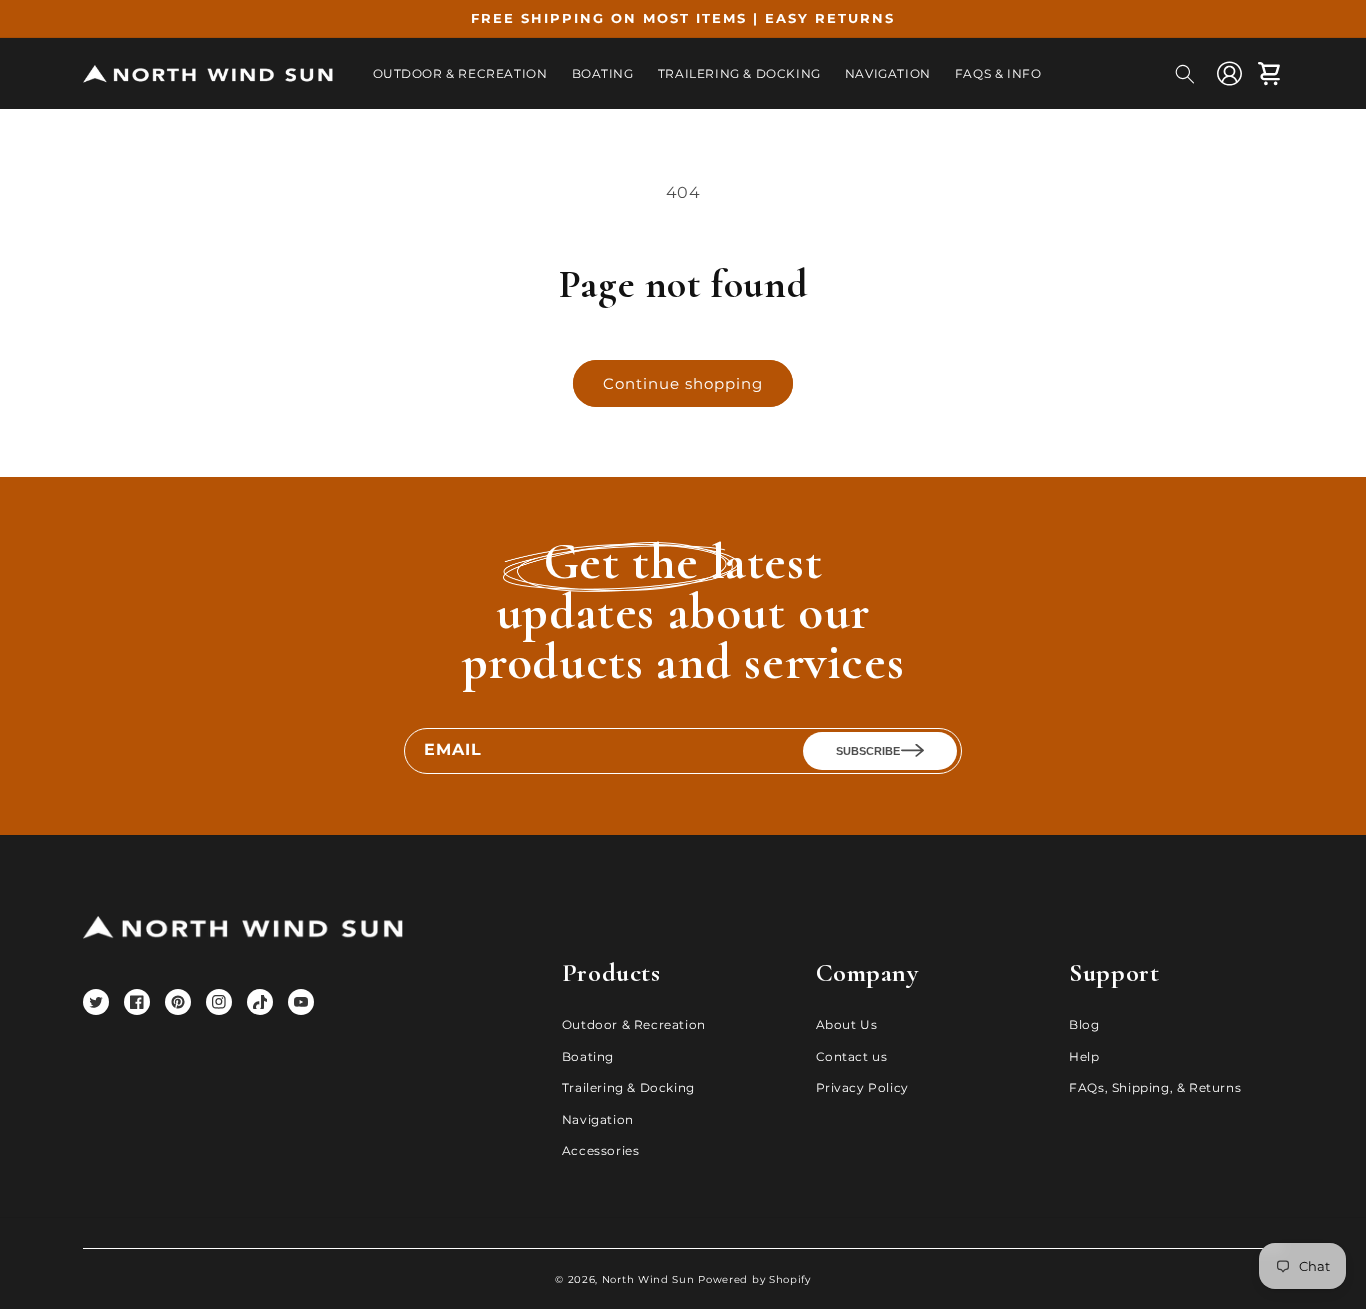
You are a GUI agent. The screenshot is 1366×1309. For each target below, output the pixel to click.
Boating (588, 1056)
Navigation (598, 1119)
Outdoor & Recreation (634, 1024)
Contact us (852, 1056)
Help (1084, 1056)
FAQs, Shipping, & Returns (1155, 1087)
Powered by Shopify (754, 1279)
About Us (847, 1024)
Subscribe (868, 751)
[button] (1185, 74)
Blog (1084, 1024)
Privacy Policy (862, 1087)
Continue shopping (683, 383)
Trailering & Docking (628, 1087)
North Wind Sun (648, 1279)
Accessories (601, 1150)
